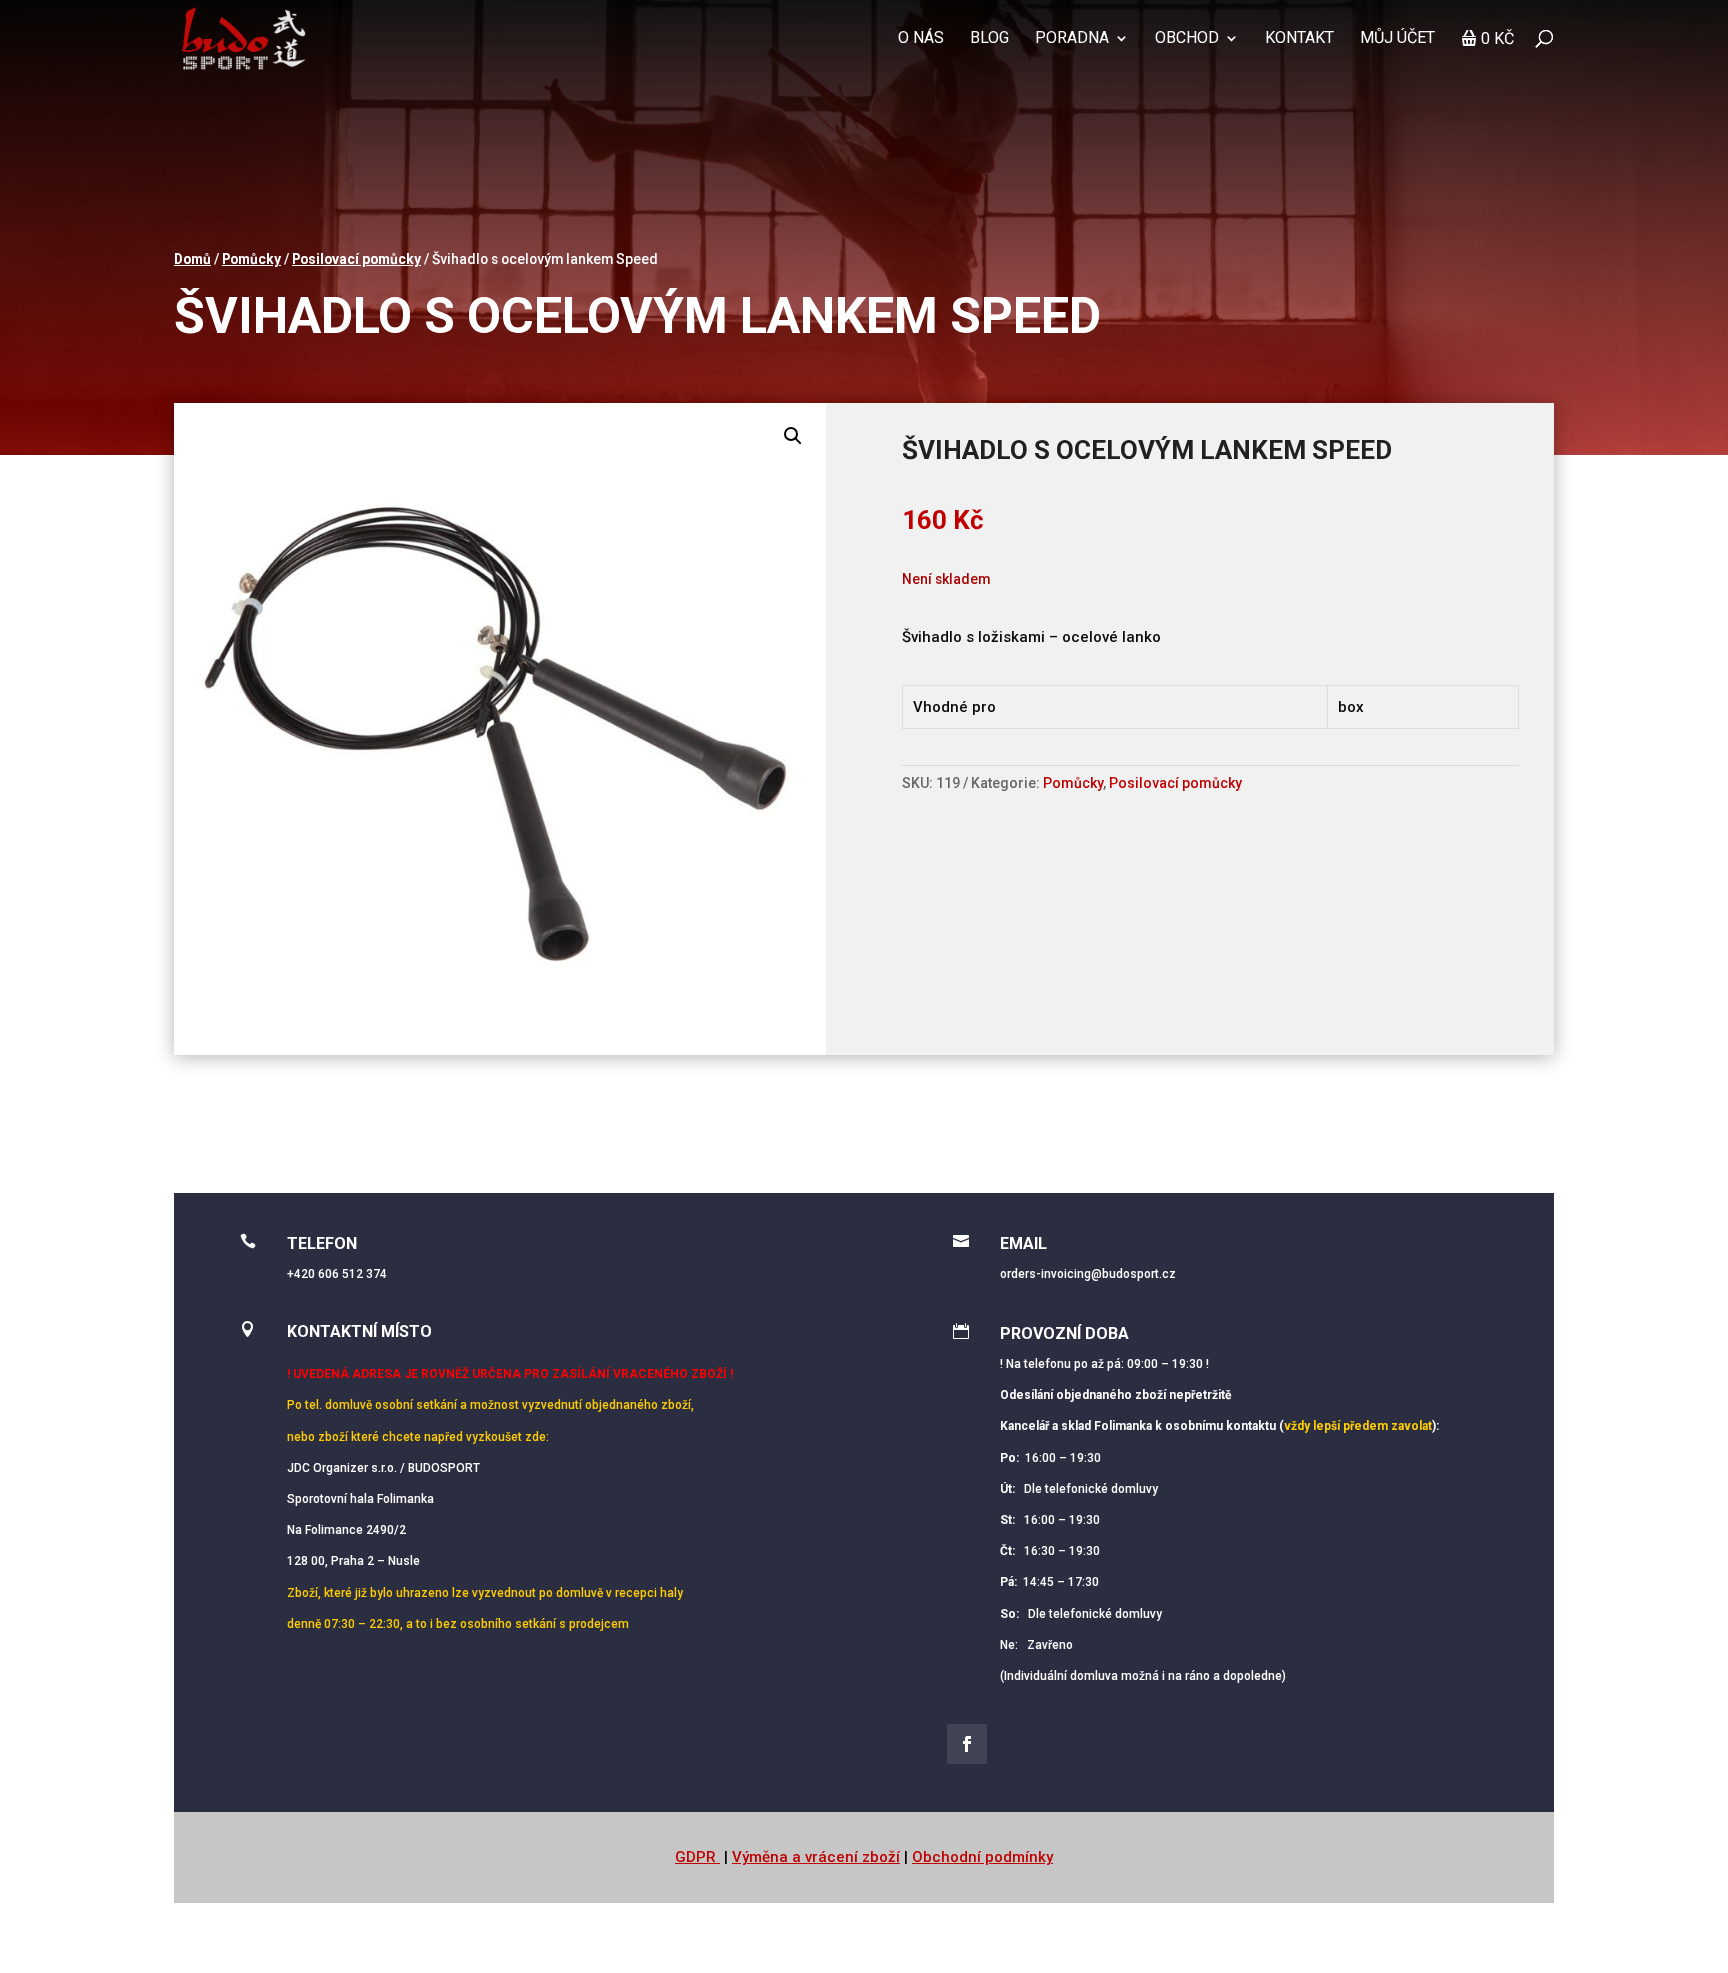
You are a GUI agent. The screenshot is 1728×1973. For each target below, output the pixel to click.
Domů (192, 259)
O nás (921, 39)
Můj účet (1397, 39)
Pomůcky (251, 259)
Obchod (1187, 39)
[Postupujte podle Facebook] (967, 1744)
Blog (989, 39)
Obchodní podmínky (982, 1857)
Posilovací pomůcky (356, 259)
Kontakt (1299, 39)
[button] (793, 436)
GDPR (697, 1857)
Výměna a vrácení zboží (816, 1857)
